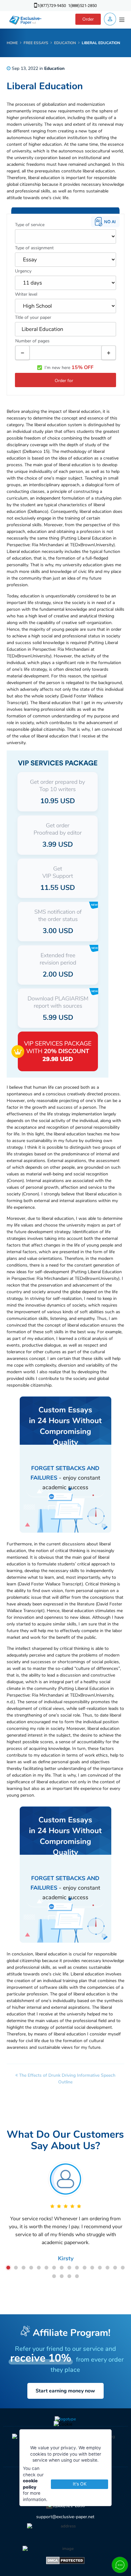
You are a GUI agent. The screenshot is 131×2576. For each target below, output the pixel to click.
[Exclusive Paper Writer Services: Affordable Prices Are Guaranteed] (26, 20)
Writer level (26, 294)
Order (88, 19)
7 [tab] (54, 2268)
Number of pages (32, 341)
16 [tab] (123, 2268)
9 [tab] (69, 2268)
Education (54, 68)
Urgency (23, 271)
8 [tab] (62, 2268)
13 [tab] (100, 2268)
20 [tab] (77, 2276)
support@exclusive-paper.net (65, 2517)
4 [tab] (31, 2268)
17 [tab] (54, 2276)
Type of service (30, 225)
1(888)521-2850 (82, 6)
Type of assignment (34, 248)
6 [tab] (46, 2268)
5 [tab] (39, 2268)
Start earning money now (65, 2391)
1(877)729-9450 (52, 6)
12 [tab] (92, 2268)
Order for (64, 381)
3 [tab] (24, 2268)
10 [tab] (77, 2268)
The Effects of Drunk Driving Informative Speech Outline (67, 2079)
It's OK (80, 2484)
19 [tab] (69, 2276)
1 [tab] (8, 2268)
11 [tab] (85, 2268)
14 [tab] (107, 2268)
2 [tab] (16, 2268)
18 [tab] (62, 2276)
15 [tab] (115, 2268)
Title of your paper (33, 317)
